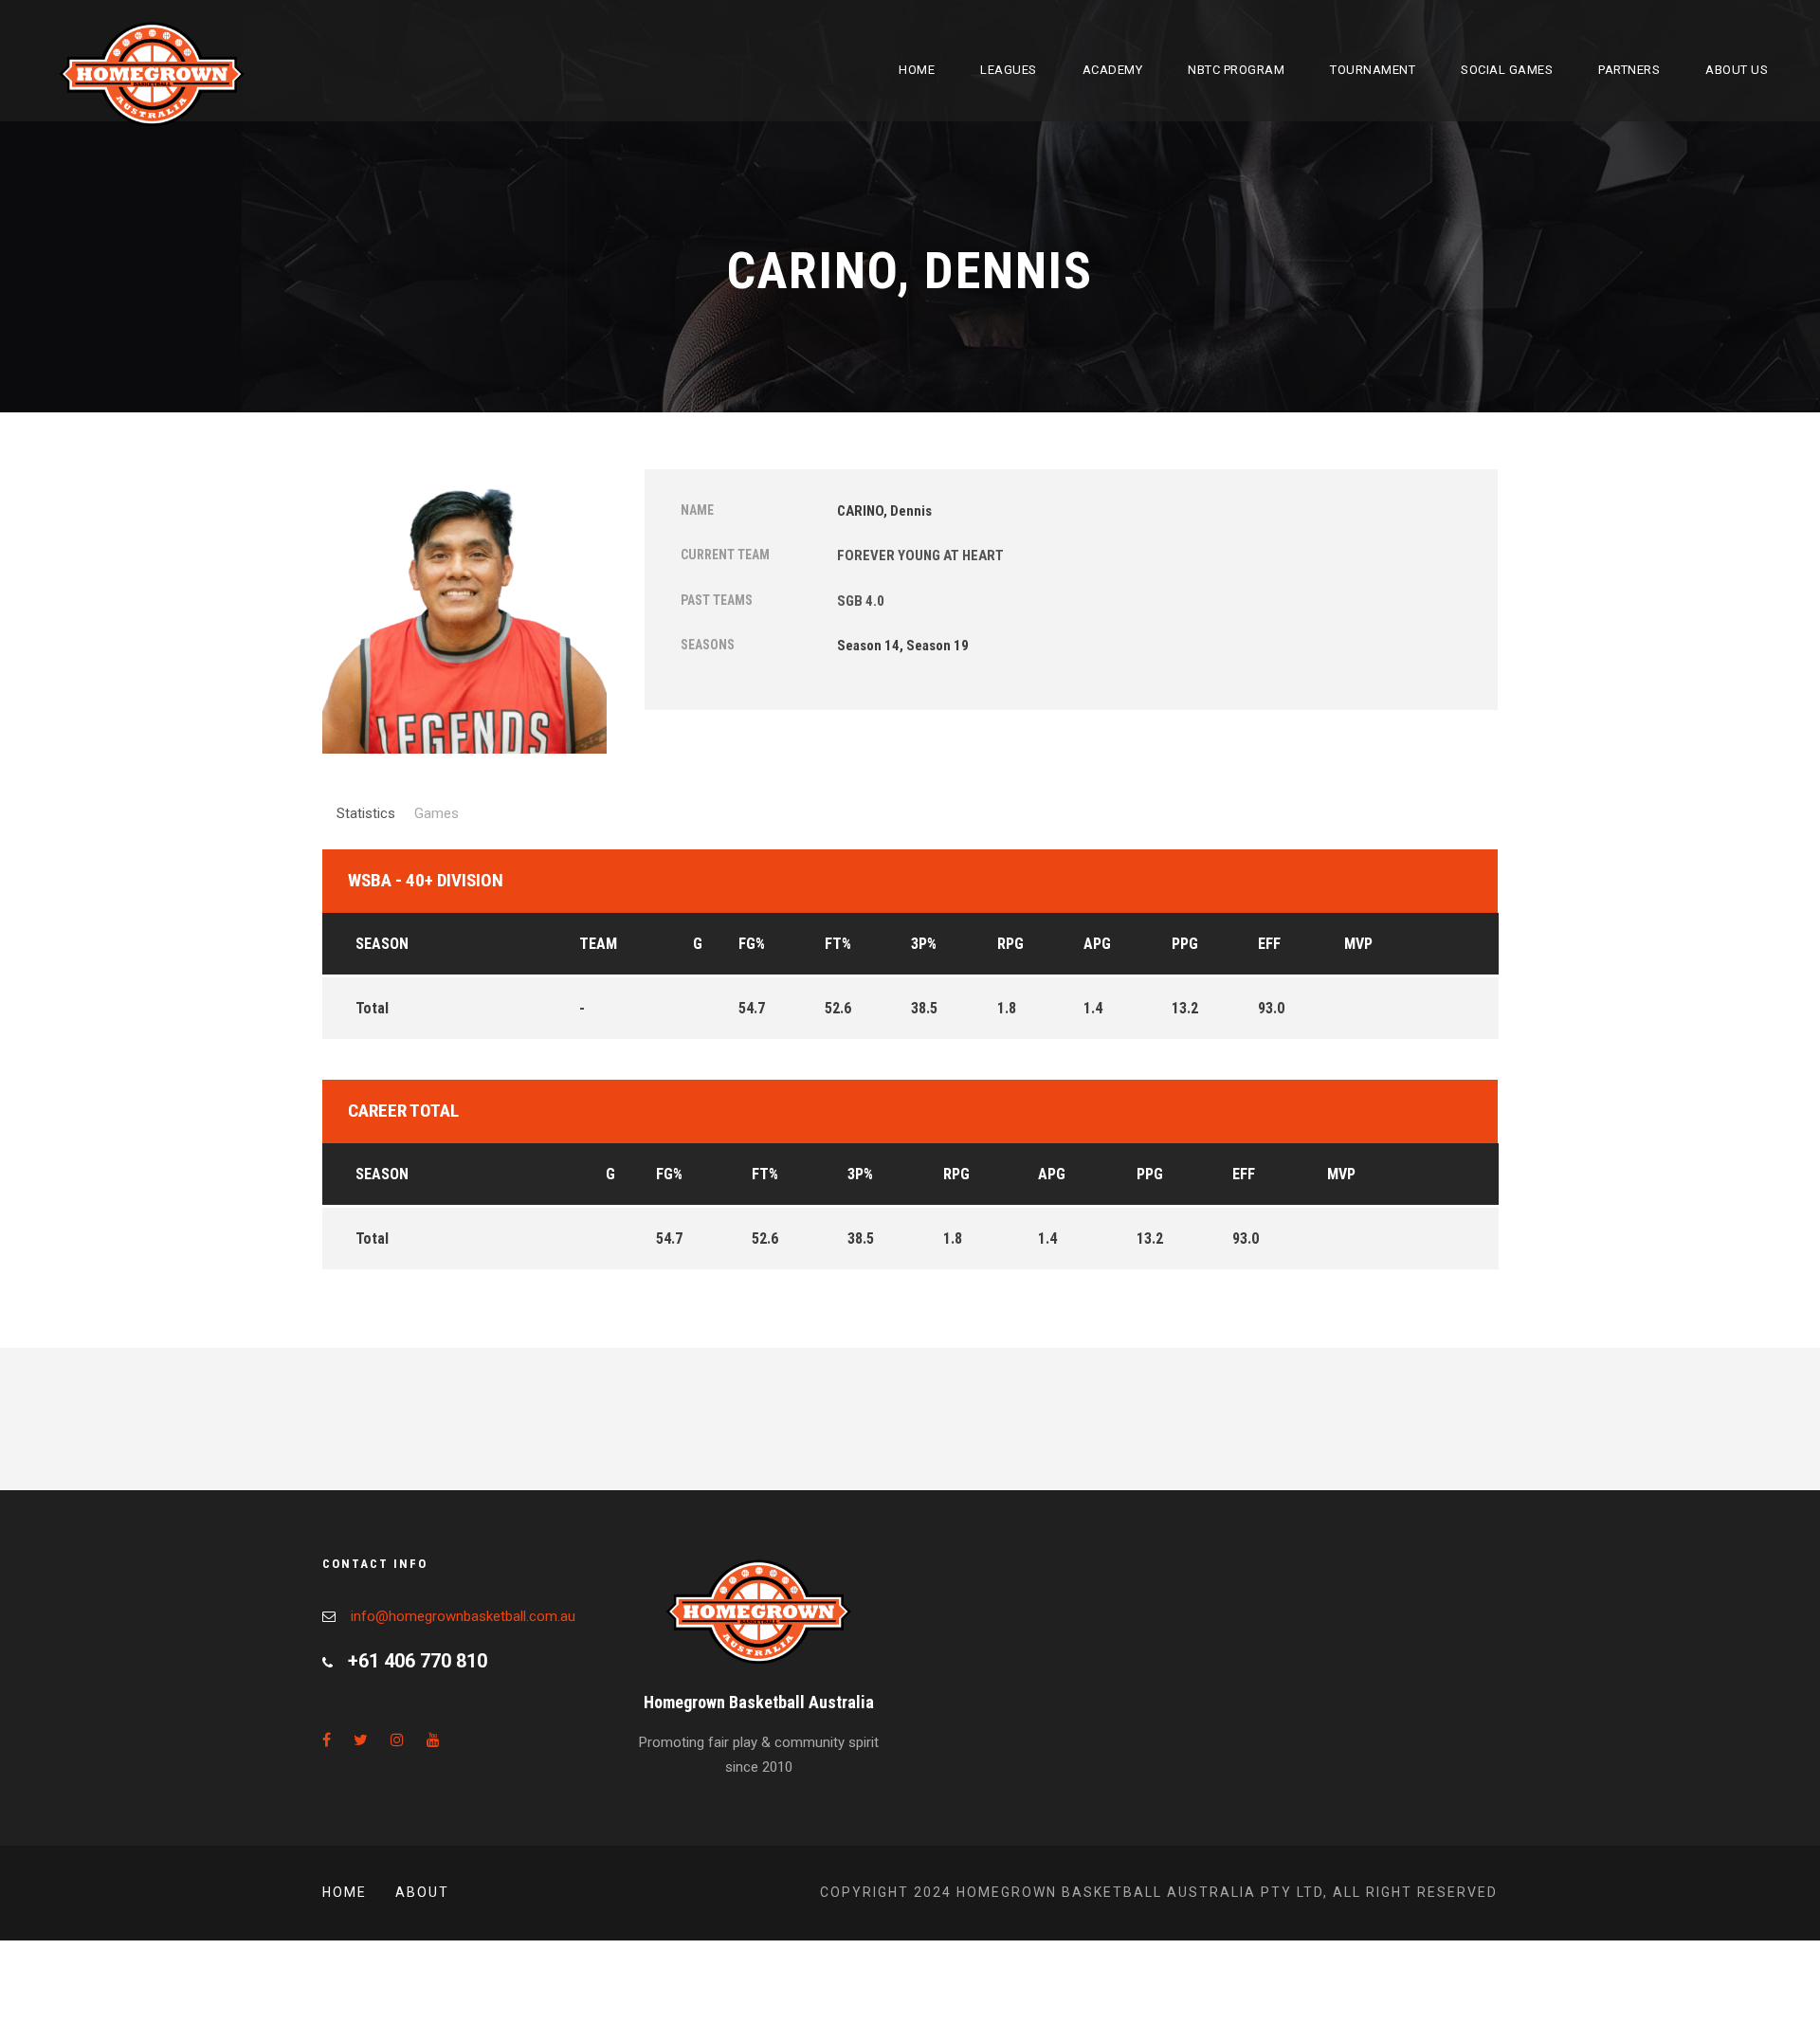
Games (437, 813)
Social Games (1507, 70)
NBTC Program (1236, 70)
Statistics (366, 813)
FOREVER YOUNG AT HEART (920, 556)
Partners (1629, 70)
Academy (1113, 70)
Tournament (1373, 70)
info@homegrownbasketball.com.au (463, 1616)
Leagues (1009, 70)
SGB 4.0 (861, 601)
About (422, 1892)
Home (917, 70)
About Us (1737, 70)
